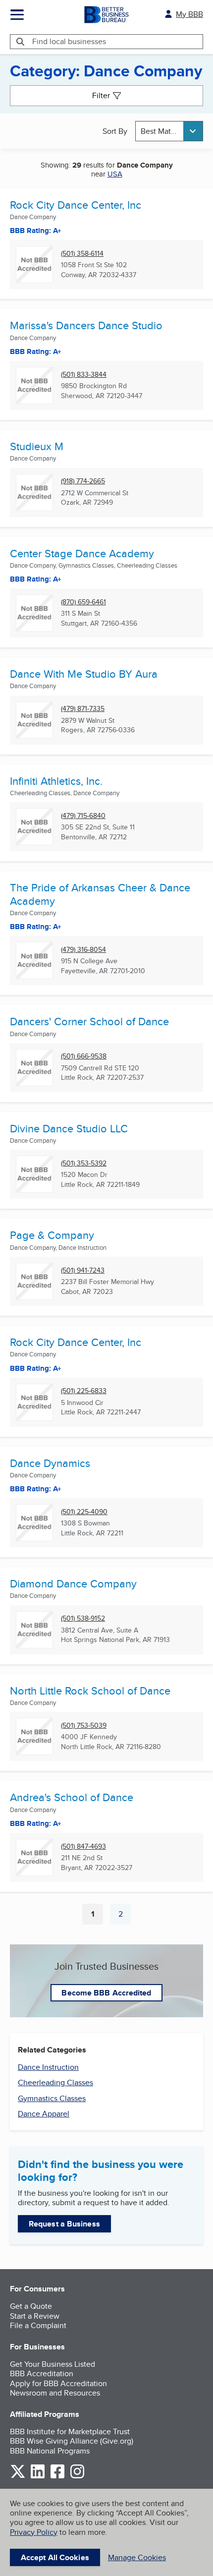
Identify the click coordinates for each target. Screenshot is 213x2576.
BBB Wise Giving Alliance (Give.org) (72, 2441)
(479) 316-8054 (83, 950)
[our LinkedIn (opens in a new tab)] (38, 2477)
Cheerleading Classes (55, 2082)
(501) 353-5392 (84, 1163)
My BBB (189, 14)
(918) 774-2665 (83, 481)
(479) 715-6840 (83, 816)
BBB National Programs (50, 2451)
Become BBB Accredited (106, 1993)
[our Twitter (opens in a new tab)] (18, 2477)
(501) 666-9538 (84, 1056)
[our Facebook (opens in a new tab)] (57, 2477)
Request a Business (64, 2224)
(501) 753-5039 (84, 1726)
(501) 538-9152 (83, 1618)
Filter (101, 95)
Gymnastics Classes (52, 2098)
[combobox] (169, 131)
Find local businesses (69, 41)
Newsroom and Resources (55, 2393)
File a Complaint (38, 2325)
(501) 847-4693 (83, 1846)
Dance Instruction (48, 2067)
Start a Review (35, 2316)
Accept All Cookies (55, 2557)
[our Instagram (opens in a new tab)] (77, 2477)
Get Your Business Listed (53, 2364)
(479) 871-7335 (83, 709)
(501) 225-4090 (84, 1512)
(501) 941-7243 (83, 1270)
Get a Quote (31, 2306)
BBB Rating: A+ (36, 231)
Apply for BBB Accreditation (58, 2383)
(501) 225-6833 (84, 1391)
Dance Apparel (44, 2114)
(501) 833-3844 (84, 375)
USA (115, 174)
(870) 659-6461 (83, 602)
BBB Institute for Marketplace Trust (70, 2431)
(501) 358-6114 (82, 254)
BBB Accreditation (42, 2373)
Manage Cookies (137, 2557)
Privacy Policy (34, 2532)
